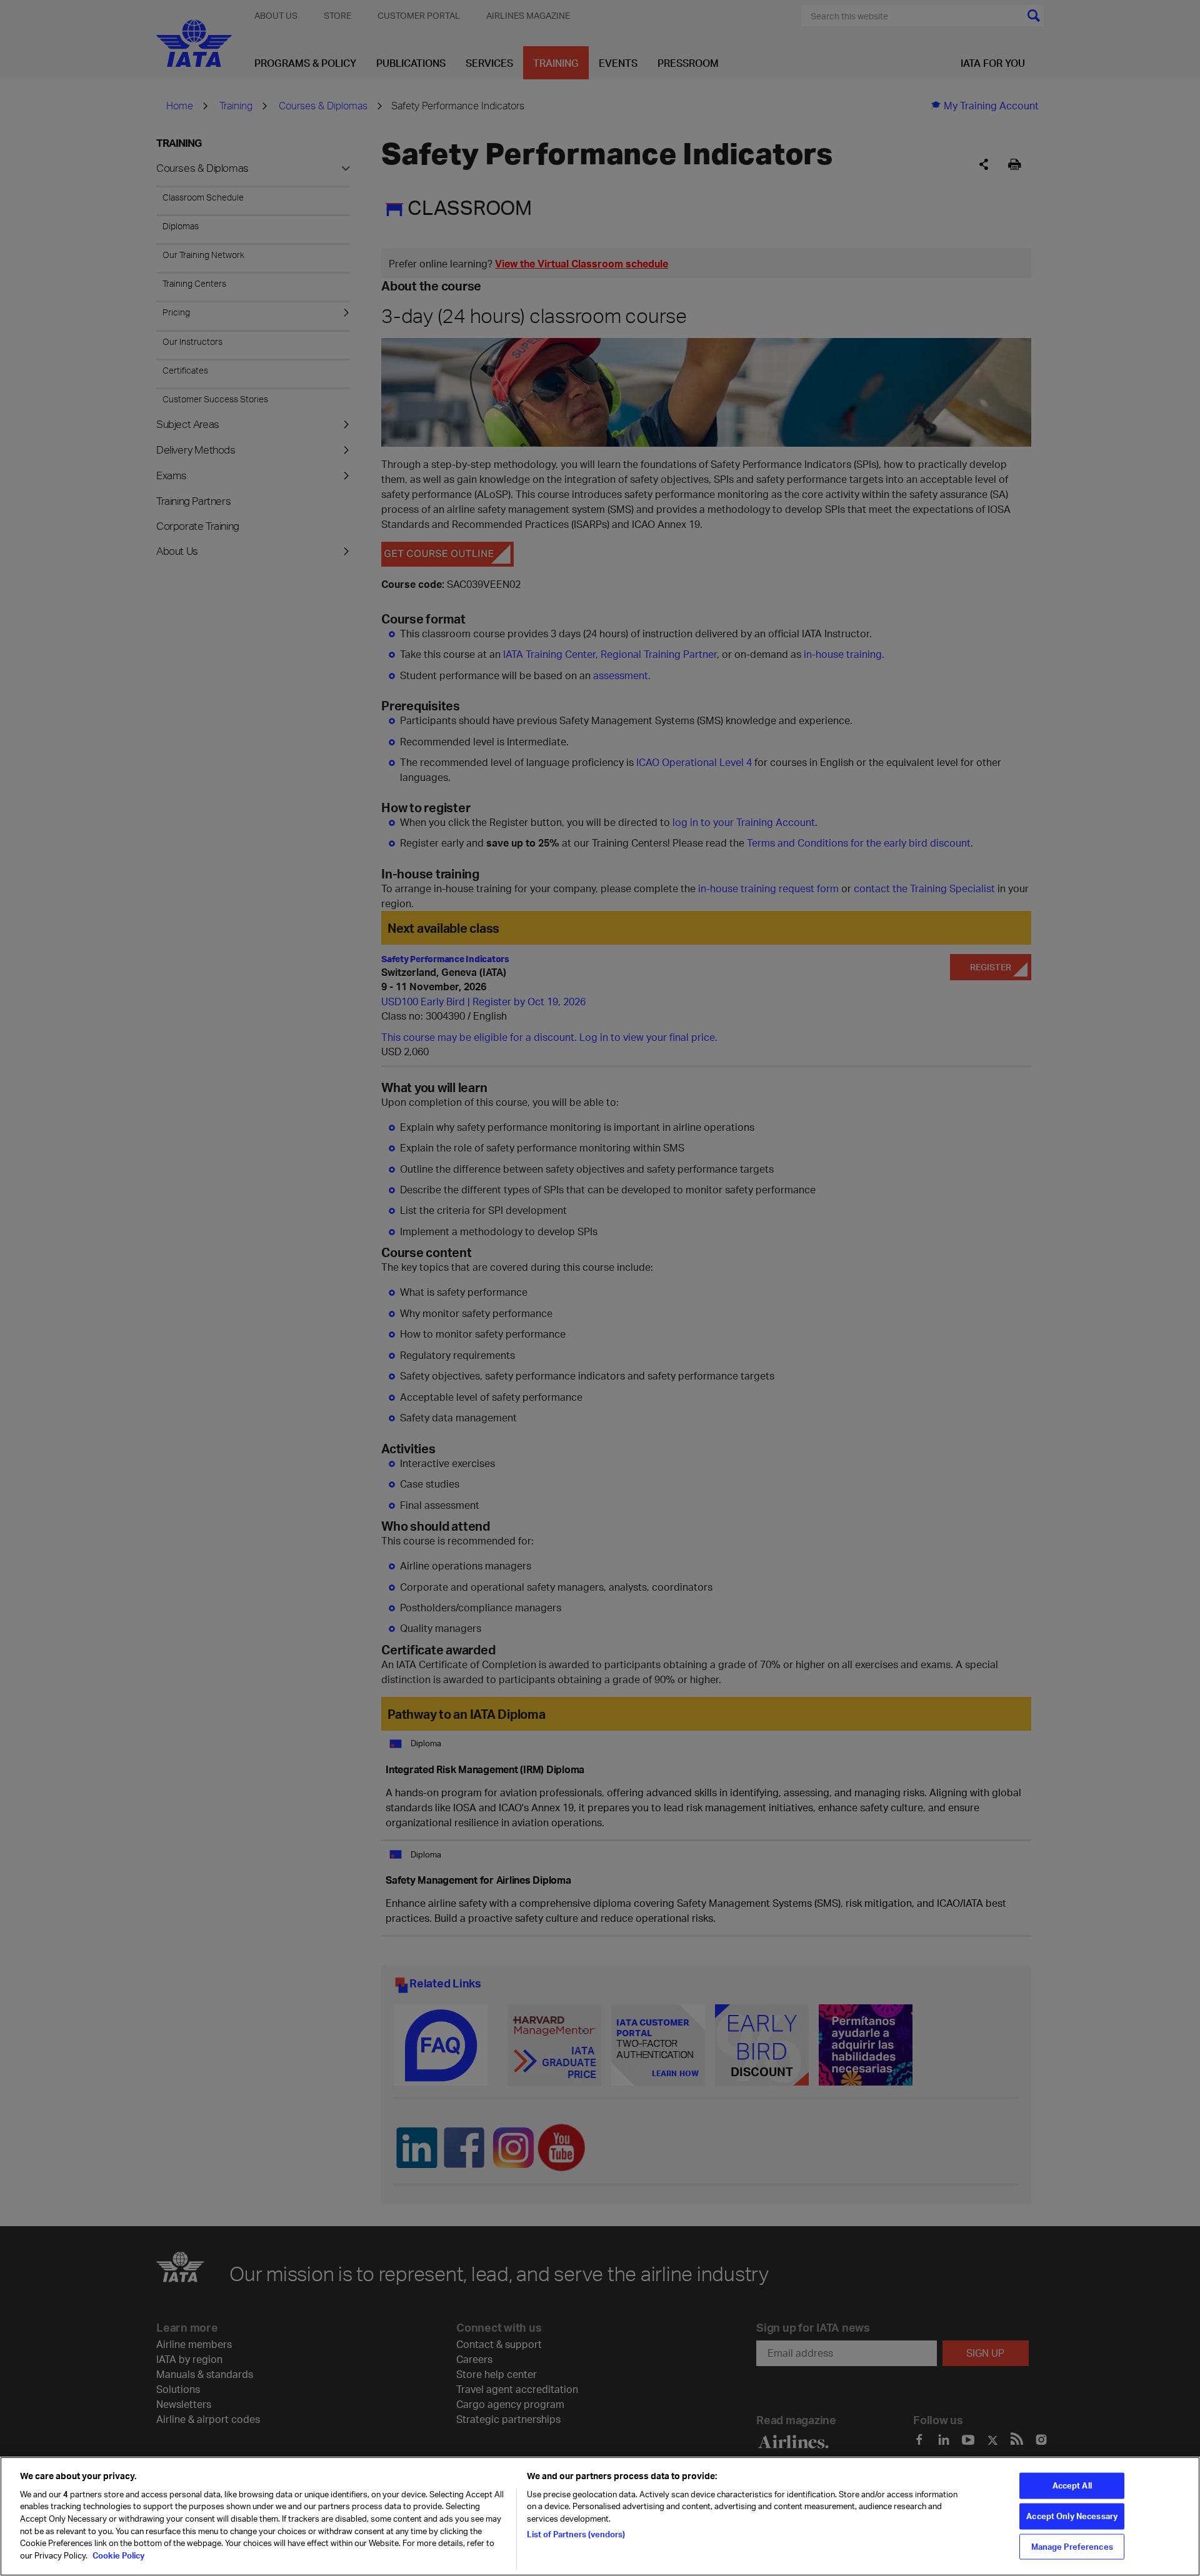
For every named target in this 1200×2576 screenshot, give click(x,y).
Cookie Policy (117, 2555)
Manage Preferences (1072, 2546)
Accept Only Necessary (1072, 2516)
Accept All (1072, 2485)
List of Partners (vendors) (576, 2534)
